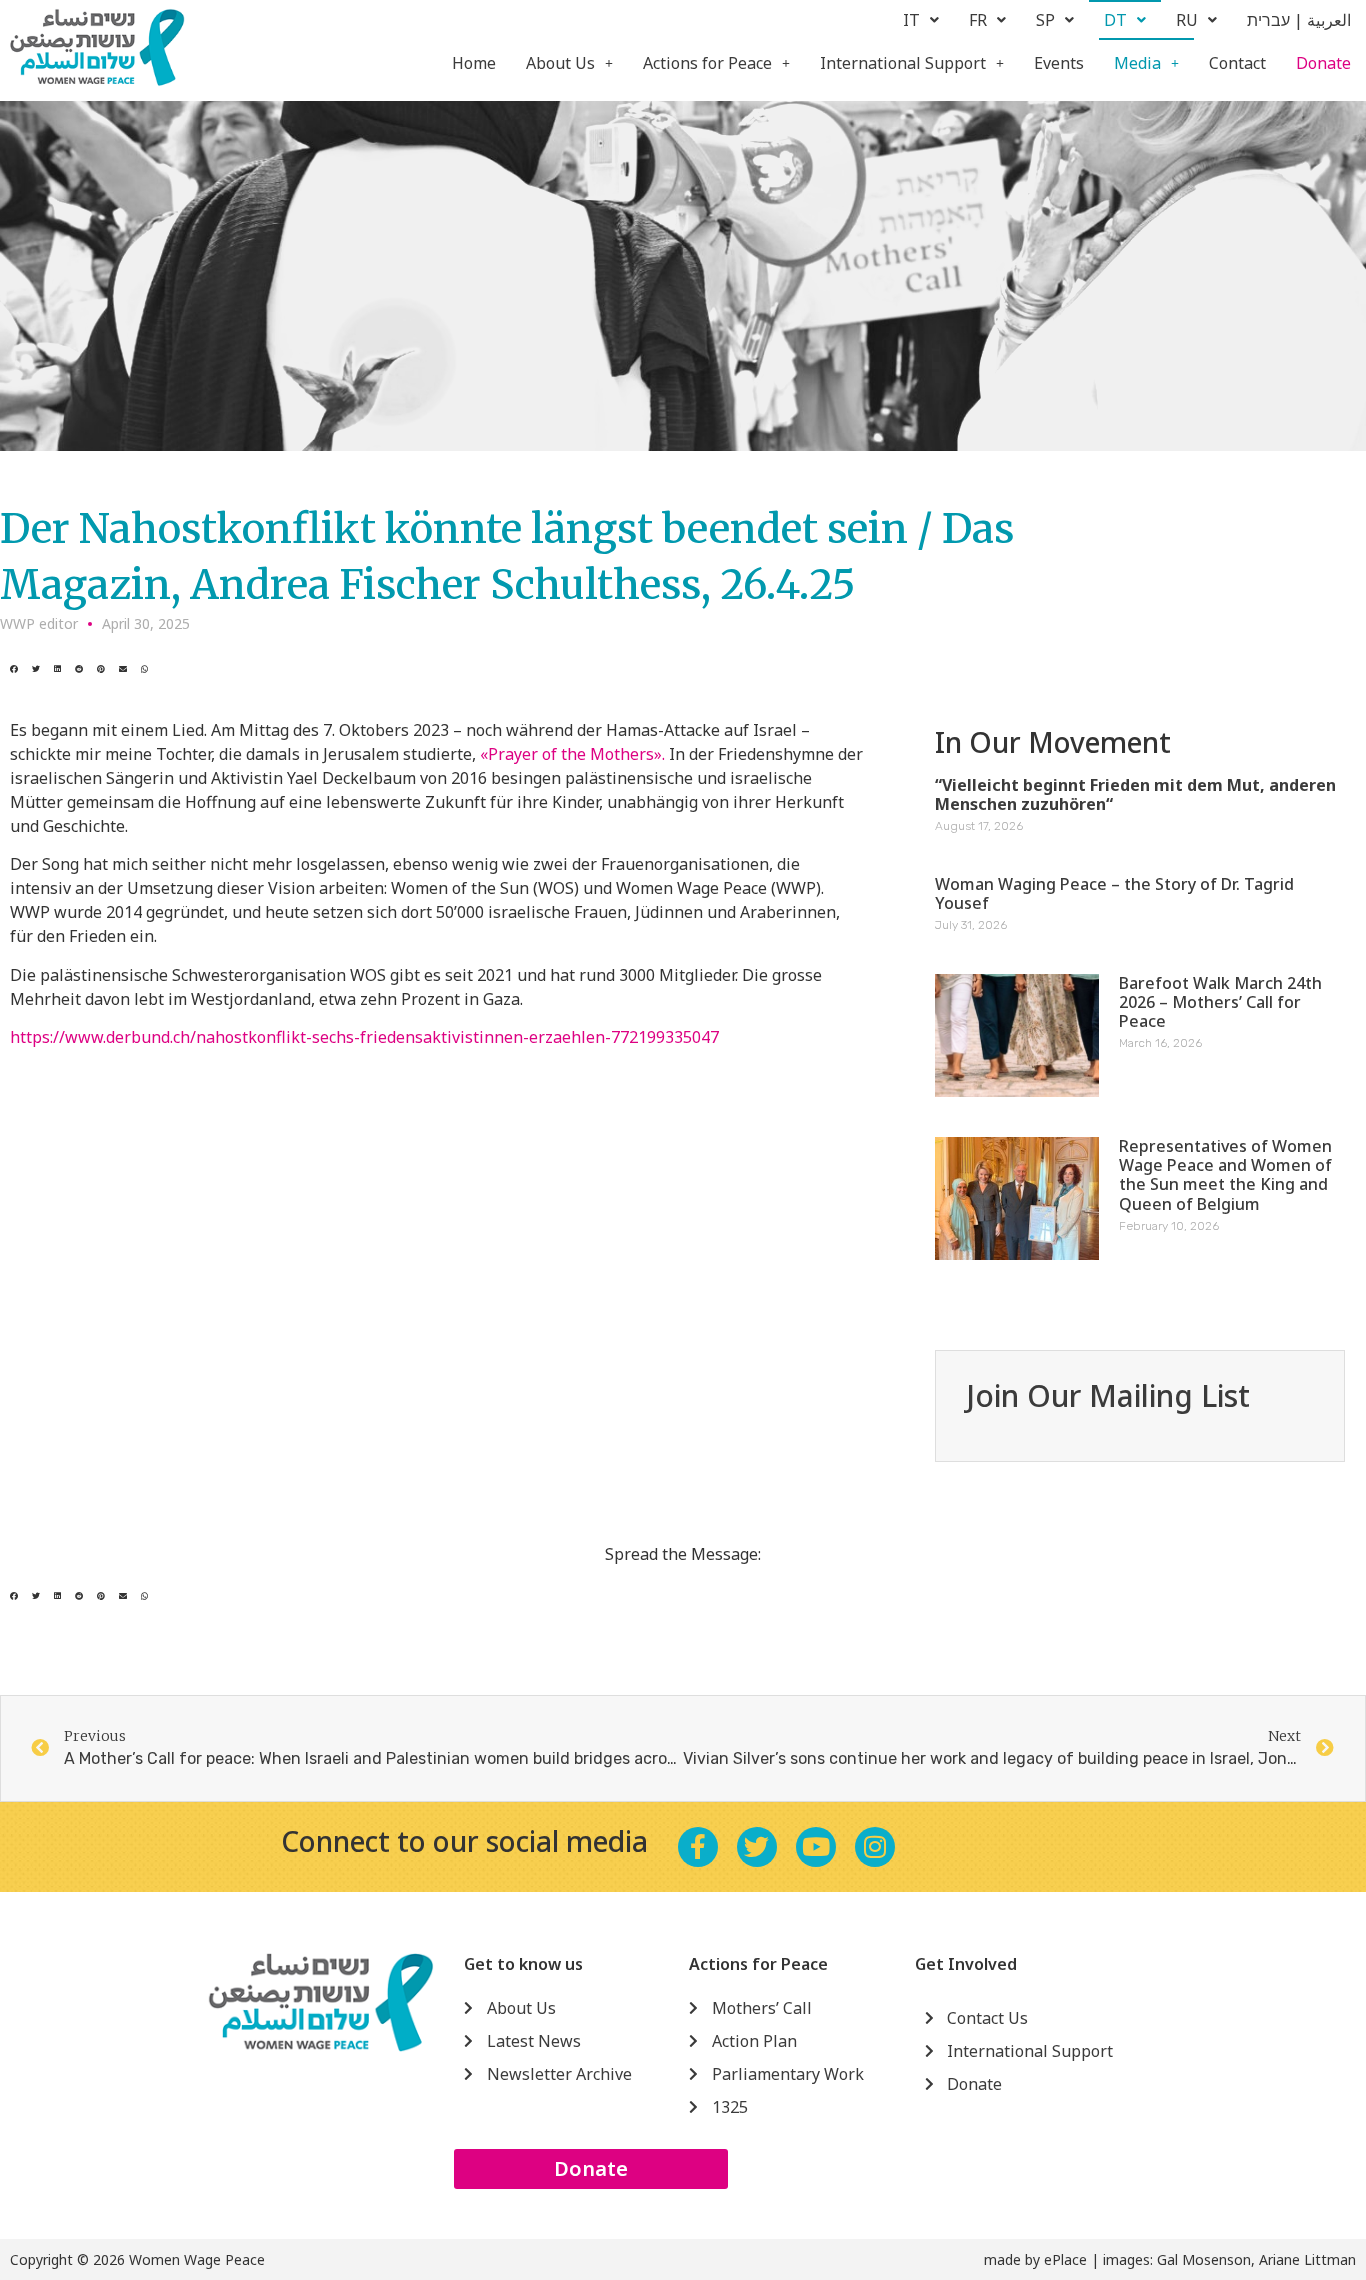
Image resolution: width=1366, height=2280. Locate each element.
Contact (1237, 63)
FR (978, 20)
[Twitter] (757, 1847)
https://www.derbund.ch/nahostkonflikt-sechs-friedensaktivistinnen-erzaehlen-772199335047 (364, 1037)
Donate (1323, 63)
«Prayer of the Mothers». (572, 754)
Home (474, 63)
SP (1045, 20)
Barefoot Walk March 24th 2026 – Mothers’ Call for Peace (1220, 1002)
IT (911, 20)
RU (1187, 20)
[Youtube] (816, 1847)
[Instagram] (875, 1847)
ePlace (1065, 2259)
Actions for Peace (707, 63)
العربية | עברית (1299, 20)
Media (1137, 63)
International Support (903, 63)
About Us (560, 63)
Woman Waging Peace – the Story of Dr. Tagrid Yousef (1114, 893)
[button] (14, 669)
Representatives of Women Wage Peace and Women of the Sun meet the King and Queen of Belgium (1225, 1175)
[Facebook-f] (698, 1847)
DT (1115, 20)
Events (1059, 63)
